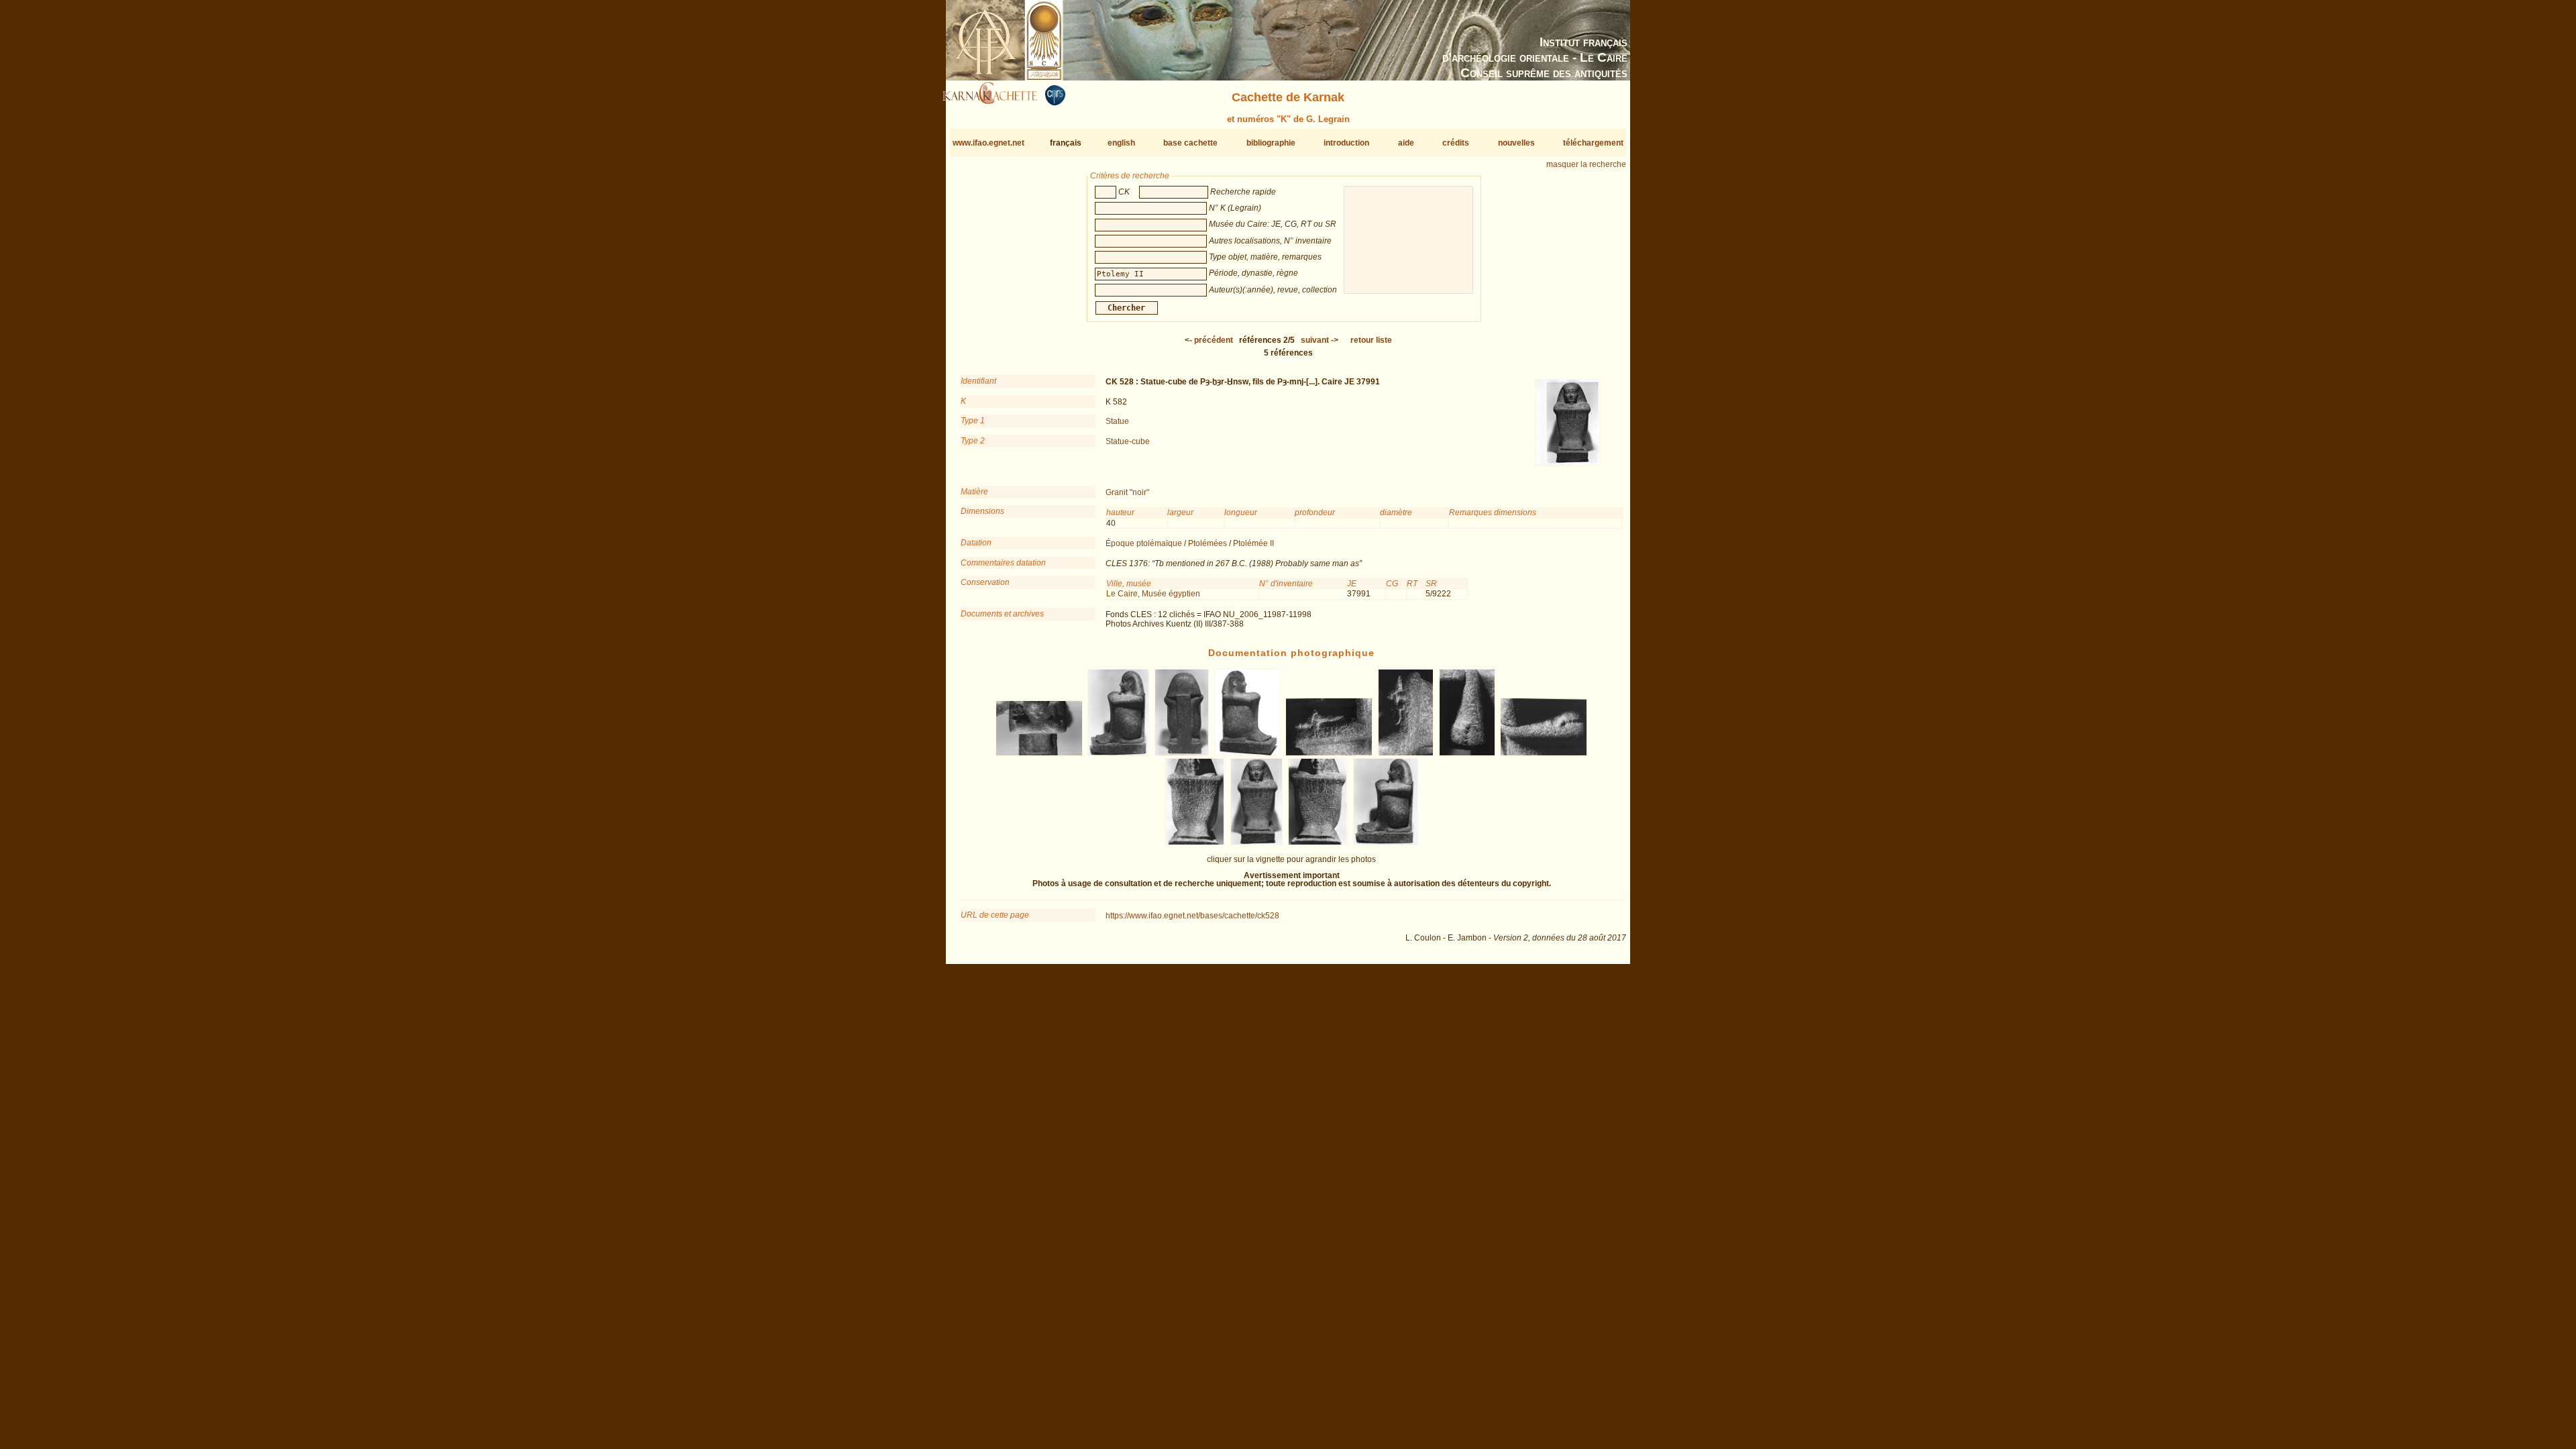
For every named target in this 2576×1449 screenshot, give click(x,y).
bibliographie (1271, 143)
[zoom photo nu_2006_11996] (1257, 843)
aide (1406, 143)
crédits (1456, 143)
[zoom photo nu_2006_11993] (1467, 753)
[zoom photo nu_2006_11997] (1318, 843)
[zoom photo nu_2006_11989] (1182, 753)
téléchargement (1593, 143)
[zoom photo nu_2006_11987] (1039, 753)
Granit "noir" (1127, 492)
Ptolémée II (1253, 543)
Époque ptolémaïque (1144, 543)
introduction (1346, 143)
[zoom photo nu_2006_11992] (1405, 753)
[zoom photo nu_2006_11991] (1329, 753)
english (1121, 143)
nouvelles (1516, 143)
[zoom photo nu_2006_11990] (1247, 753)
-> (1320, 340)
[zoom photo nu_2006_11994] (1544, 753)
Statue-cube (1128, 441)
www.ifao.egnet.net (988, 143)
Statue (1117, 421)
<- (1209, 340)
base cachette (1190, 143)
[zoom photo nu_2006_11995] (1195, 843)
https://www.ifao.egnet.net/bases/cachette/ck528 (1192, 916)
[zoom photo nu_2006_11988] (1119, 753)
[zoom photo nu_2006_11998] (1385, 843)
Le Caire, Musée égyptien (1153, 594)
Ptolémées (1207, 543)
